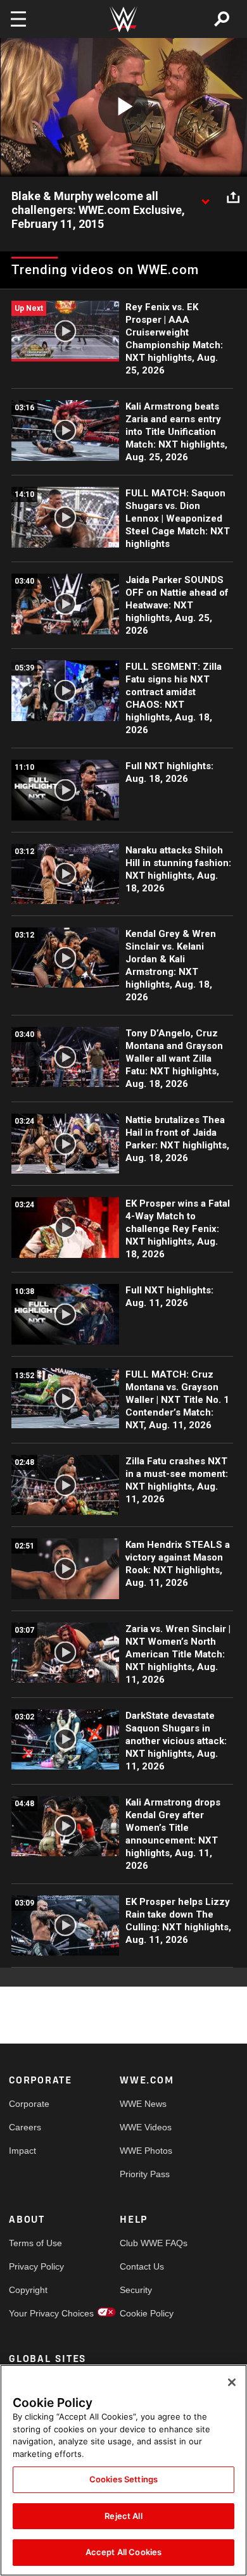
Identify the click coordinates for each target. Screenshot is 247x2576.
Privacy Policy (36, 2266)
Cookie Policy (147, 2313)
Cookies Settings (123, 2479)
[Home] (123, 19)
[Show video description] (205, 197)
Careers (25, 2127)
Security (136, 2290)
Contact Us (142, 2266)
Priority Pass (145, 2174)
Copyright (28, 2290)
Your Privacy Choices (37, 2313)
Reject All (123, 2516)
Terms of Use (35, 2243)
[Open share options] (233, 197)
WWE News (143, 2104)
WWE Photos (146, 2151)
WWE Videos (146, 2127)
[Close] (232, 2382)
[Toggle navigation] (18, 19)
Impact (22, 2151)
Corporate (29, 2104)
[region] (123, 2470)
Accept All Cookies (123, 2552)
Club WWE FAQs (148, 2243)
